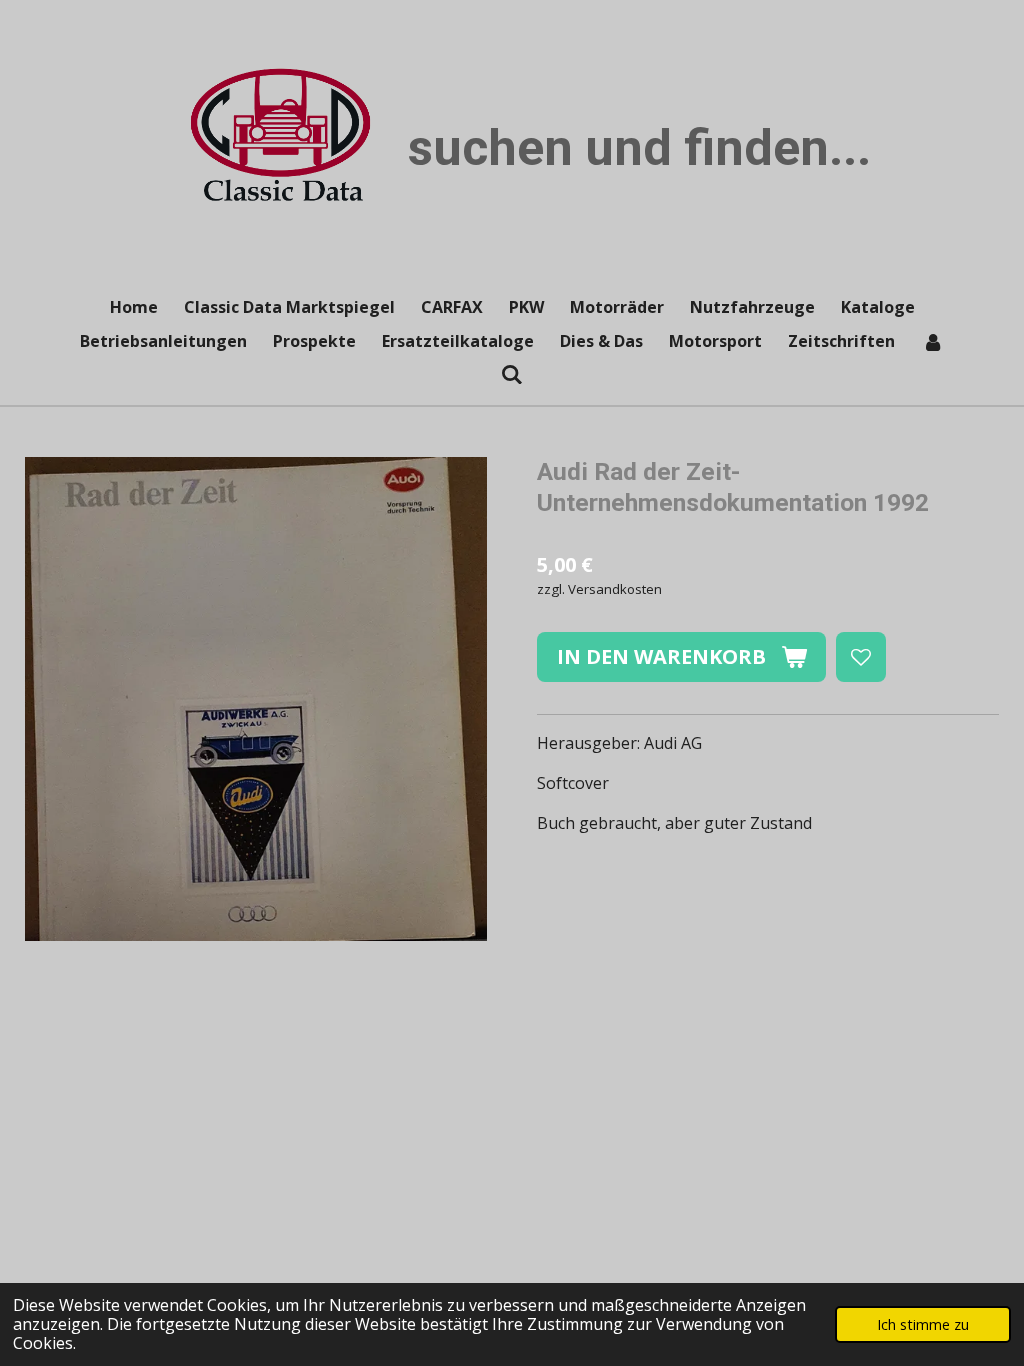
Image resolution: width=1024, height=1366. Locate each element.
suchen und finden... (639, 148)
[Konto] (932, 341)
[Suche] (512, 374)
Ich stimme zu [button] (923, 1324)
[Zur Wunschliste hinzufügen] (861, 657)
